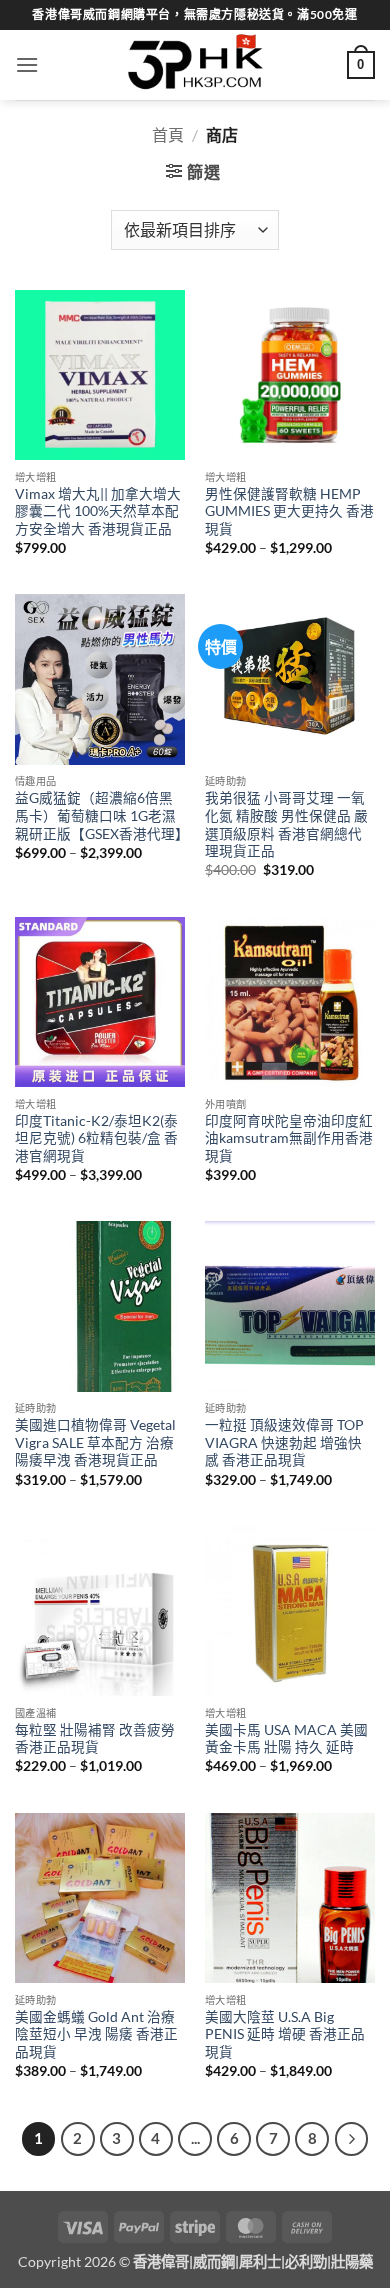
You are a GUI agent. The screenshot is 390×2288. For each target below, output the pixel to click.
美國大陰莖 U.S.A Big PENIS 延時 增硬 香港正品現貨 (285, 2034)
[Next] (352, 2139)
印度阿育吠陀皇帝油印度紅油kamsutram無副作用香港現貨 (289, 1138)
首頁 (168, 134)
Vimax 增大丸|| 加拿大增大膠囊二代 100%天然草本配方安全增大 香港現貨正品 (98, 511)
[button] (27, 64)
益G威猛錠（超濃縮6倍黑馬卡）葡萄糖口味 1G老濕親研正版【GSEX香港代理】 (100, 815)
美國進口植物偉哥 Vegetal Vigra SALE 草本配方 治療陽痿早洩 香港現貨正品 (95, 1442)
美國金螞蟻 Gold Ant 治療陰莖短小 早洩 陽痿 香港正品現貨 (96, 2034)
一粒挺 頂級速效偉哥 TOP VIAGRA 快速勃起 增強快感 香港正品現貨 (284, 1442)
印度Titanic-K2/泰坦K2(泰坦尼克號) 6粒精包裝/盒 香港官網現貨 (96, 1138)
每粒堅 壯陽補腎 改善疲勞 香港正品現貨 (95, 1739)
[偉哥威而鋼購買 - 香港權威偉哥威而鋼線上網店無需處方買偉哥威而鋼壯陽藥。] (195, 65)
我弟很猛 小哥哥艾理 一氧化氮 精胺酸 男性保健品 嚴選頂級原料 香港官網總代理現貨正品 (286, 824)
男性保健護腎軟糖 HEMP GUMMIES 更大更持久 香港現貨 (289, 511)
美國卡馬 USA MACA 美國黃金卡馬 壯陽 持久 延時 (286, 1739)
